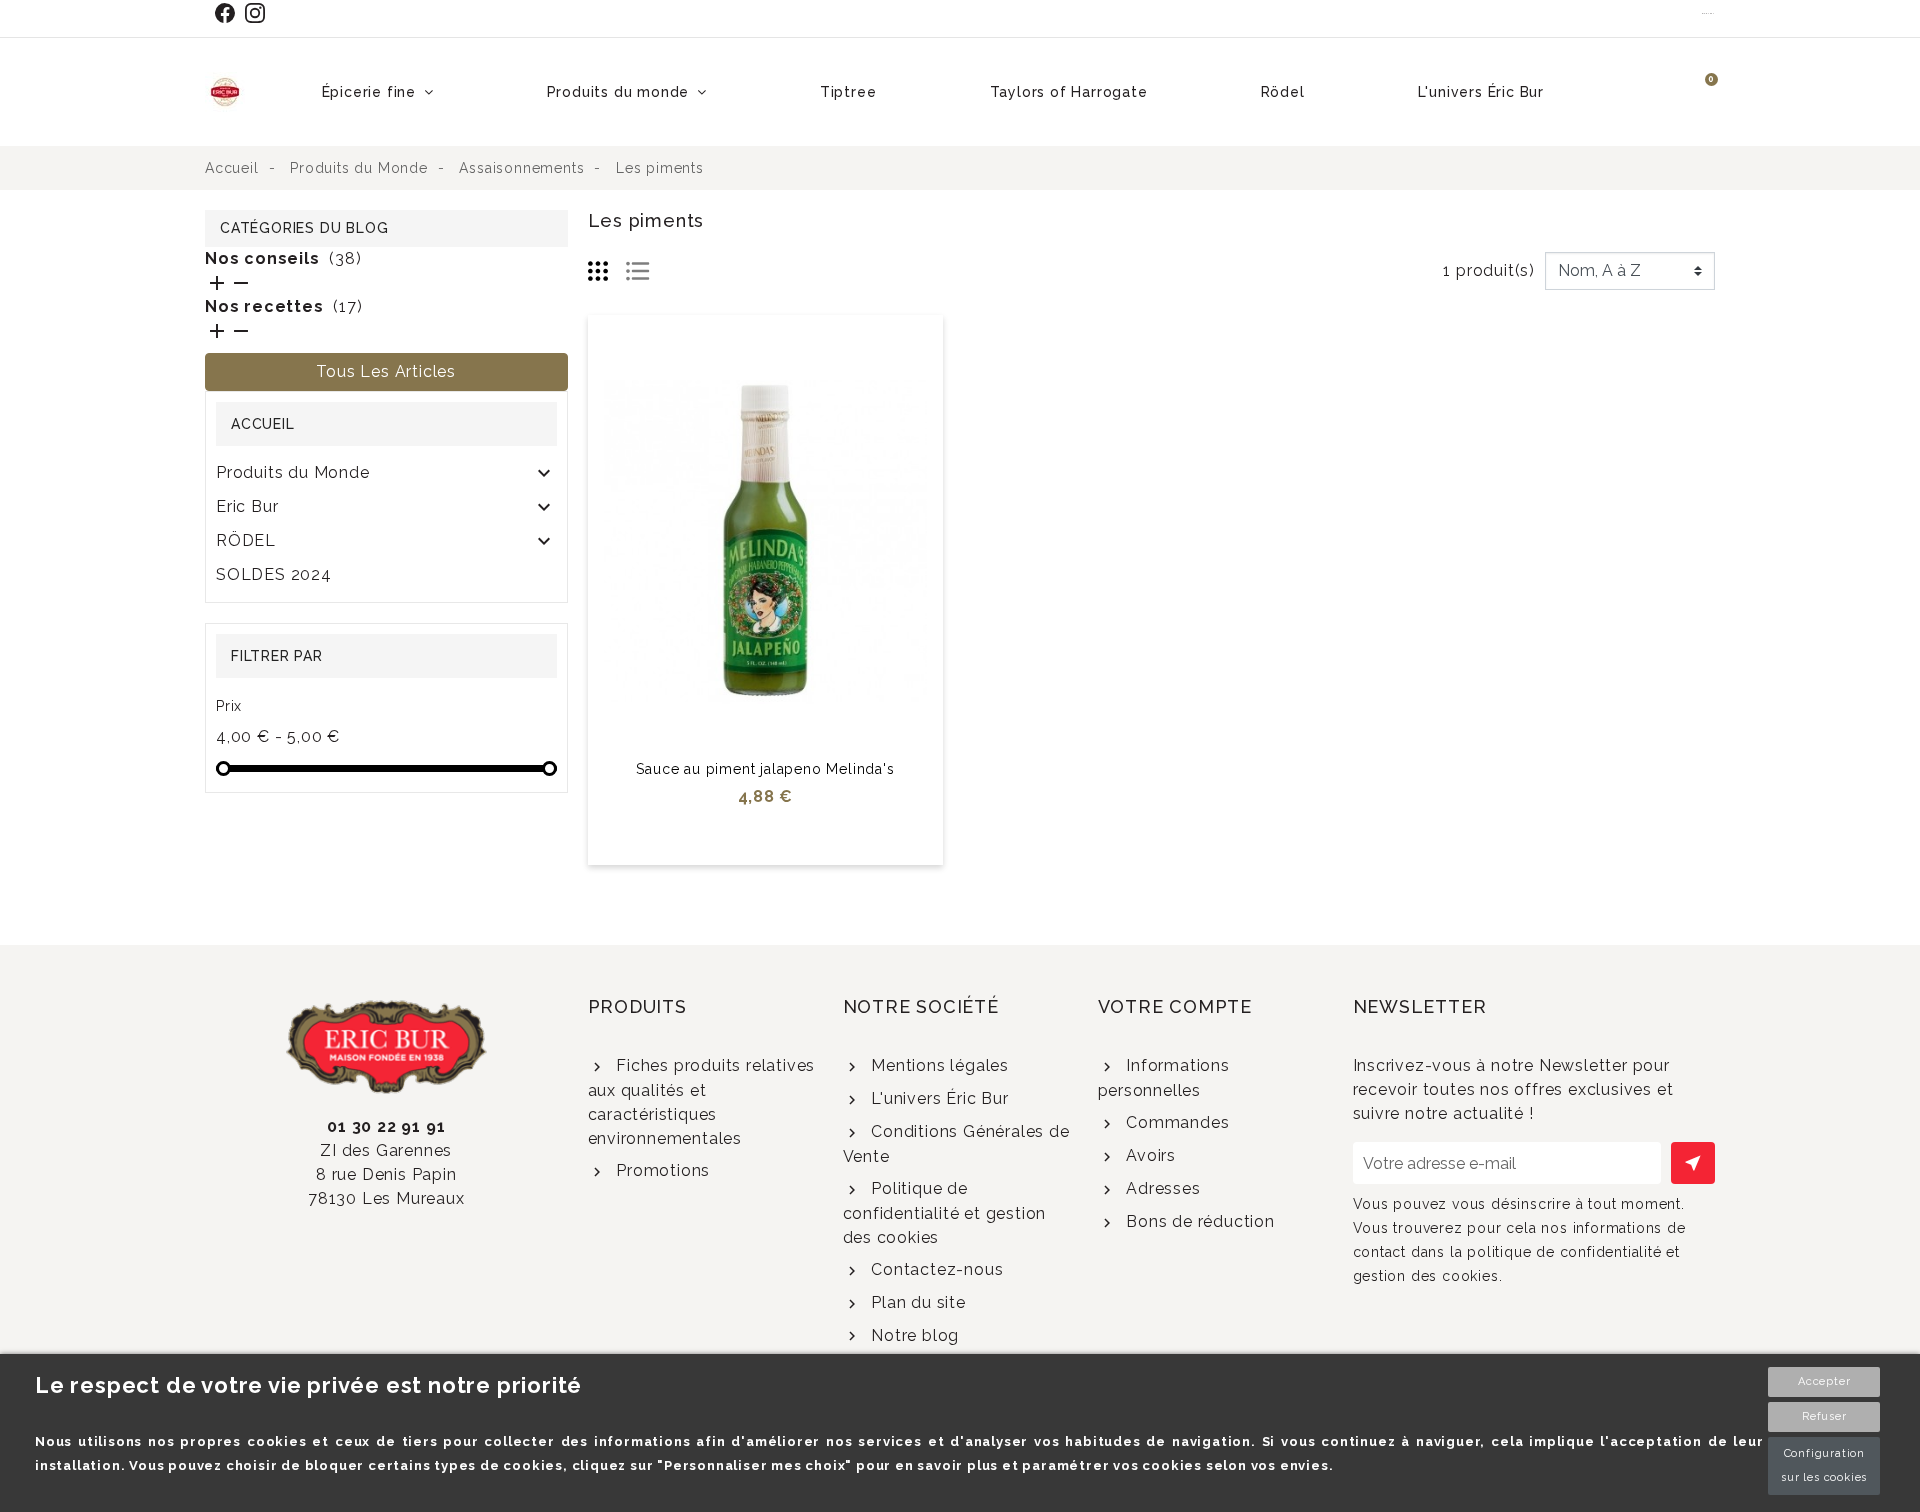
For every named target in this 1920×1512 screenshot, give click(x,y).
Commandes (1175, 1122)
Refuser (1824, 1416)
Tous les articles (386, 371)
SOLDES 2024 (274, 574)
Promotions (660, 1170)
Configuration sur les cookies (1824, 1465)
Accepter (1824, 1381)
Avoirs (1148, 1155)
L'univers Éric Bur (937, 1098)
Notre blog (912, 1335)
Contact (1708, 13)
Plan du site (915, 1302)
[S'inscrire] (1693, 1163)
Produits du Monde (293, 472)
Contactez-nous (934, 1269)
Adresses (1160, 1188)
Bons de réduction (1197, 1221)
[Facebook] (229, 13)
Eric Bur (247, 506)
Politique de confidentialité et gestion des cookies (945, 1213)
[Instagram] (259, 13)
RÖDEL (246, 540)
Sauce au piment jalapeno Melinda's (765, 769)
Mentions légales (937, 1065)
